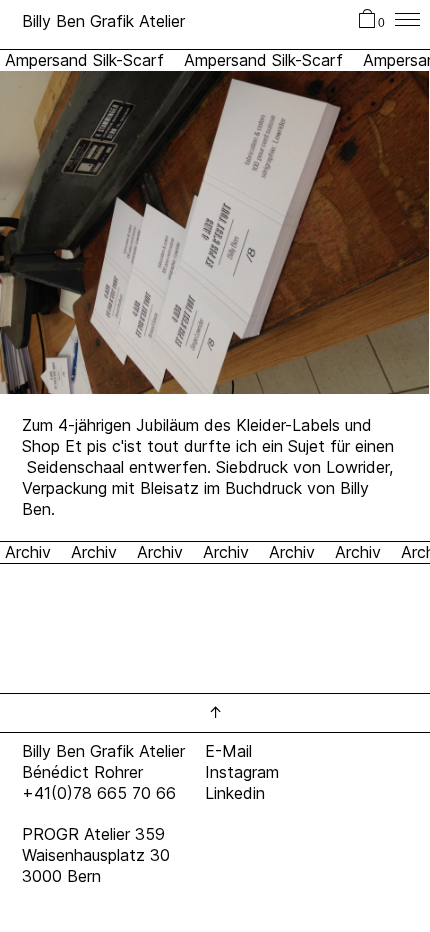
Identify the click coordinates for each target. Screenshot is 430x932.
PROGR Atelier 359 (93, 834)
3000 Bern (61, 876)
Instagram (242, 772)
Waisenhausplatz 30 (96, 855)
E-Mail (228, 751)
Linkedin (235, 793)
